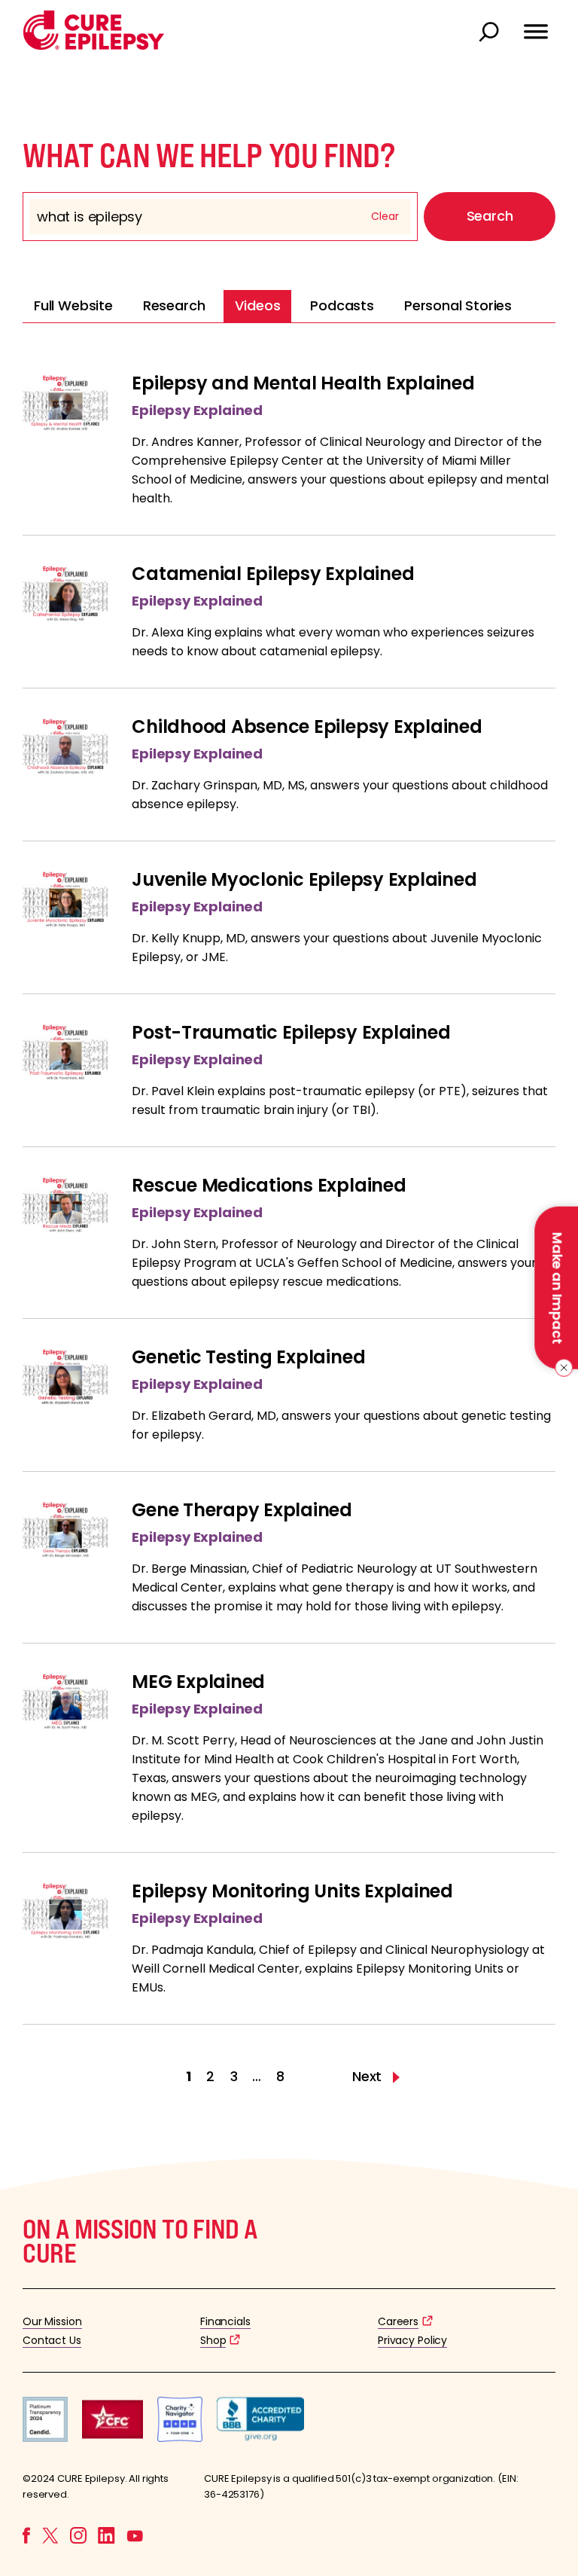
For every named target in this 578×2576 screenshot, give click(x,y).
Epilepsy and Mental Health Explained (303, 383)
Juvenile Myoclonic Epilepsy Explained (304, 879)
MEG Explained (198, 1682)
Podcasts (342, 305)
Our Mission (52, 2321)
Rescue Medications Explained (269, 1185)
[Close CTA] (561, 1368)
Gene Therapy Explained (242, 1510)
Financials (225, 2321)
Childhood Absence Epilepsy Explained (307, 726)
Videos (257, 305)
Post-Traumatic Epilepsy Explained (291, 1032)
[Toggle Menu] (536, 25)
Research (174, 305)
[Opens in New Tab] (45, 2438)
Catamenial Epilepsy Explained (273, 574)
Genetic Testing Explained (248, 1357)
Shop (213, 2340)
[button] (94, 46)
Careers (398, 2321)
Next (369, 2077)
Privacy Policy (412, 2340)
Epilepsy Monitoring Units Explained (292, 1891)
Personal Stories (458, 305)
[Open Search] (491, 33)
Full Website (73, 305)
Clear (385, 216)
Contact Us (52, 2340)
